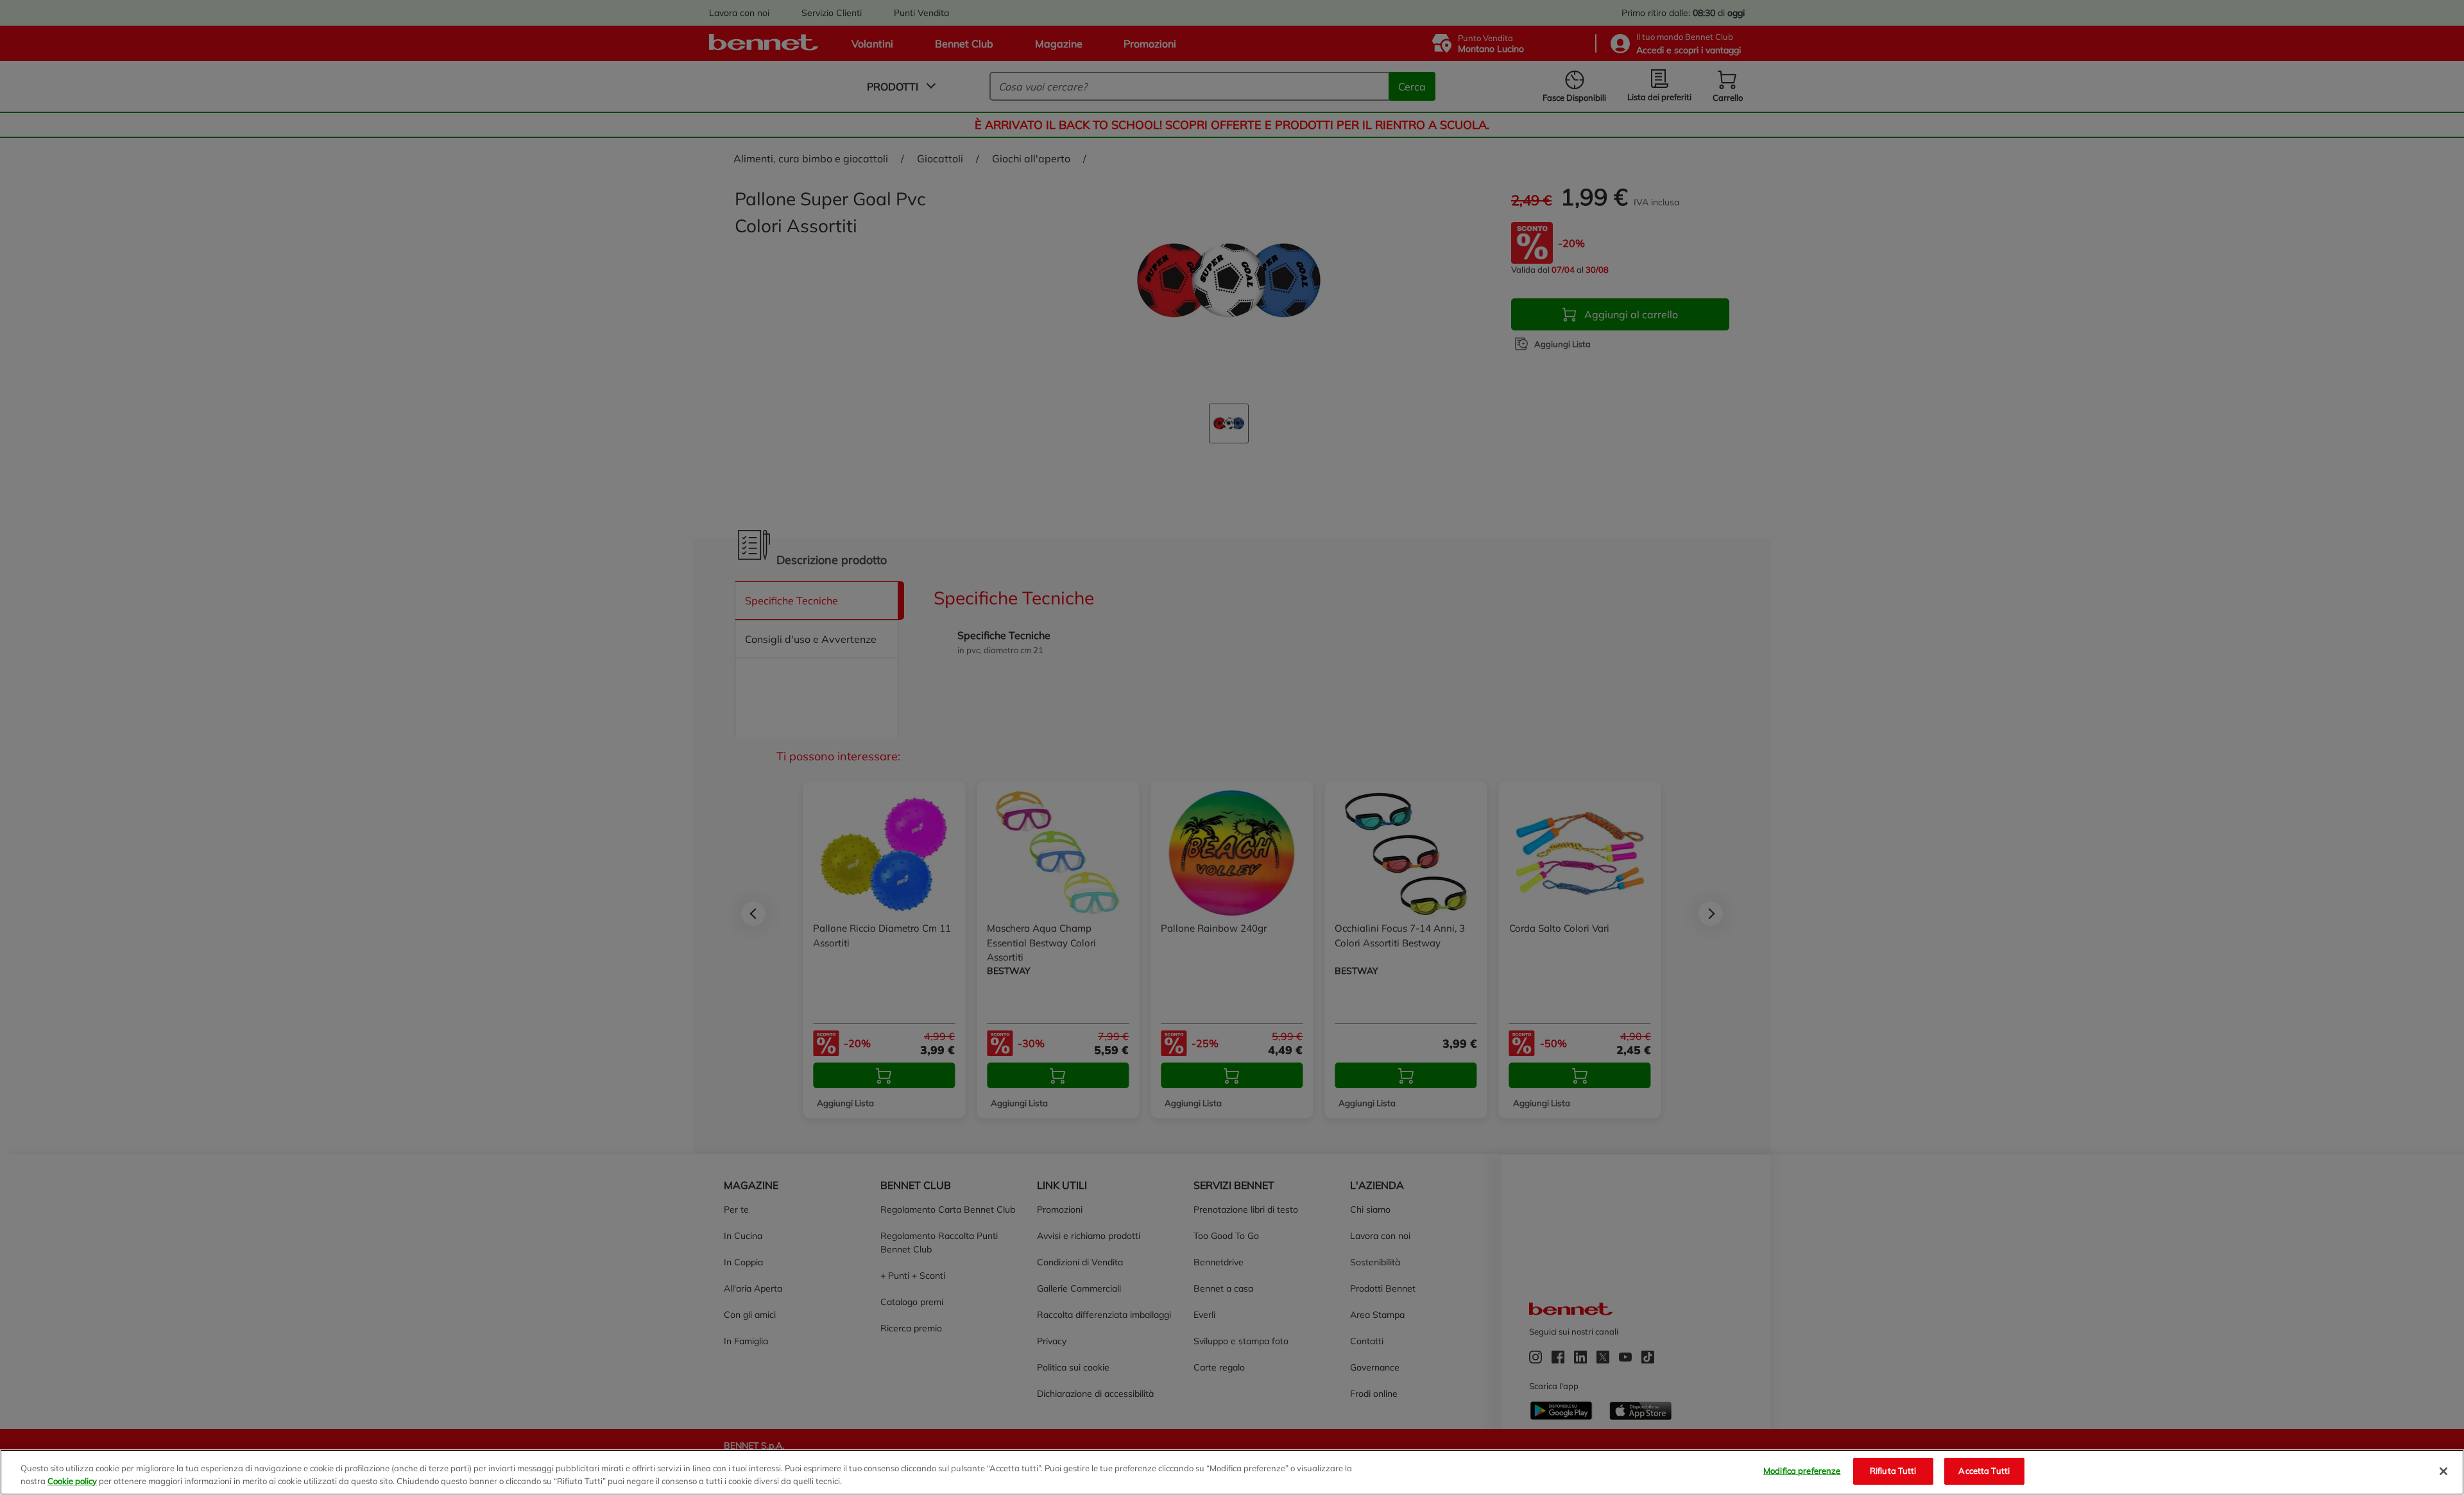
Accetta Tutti (1984, 1471)
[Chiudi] (2443, 1471)
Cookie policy (72, 1481)
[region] (1232, 1472)
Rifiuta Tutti (1893, 1471)
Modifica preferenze (1802, 1471)
